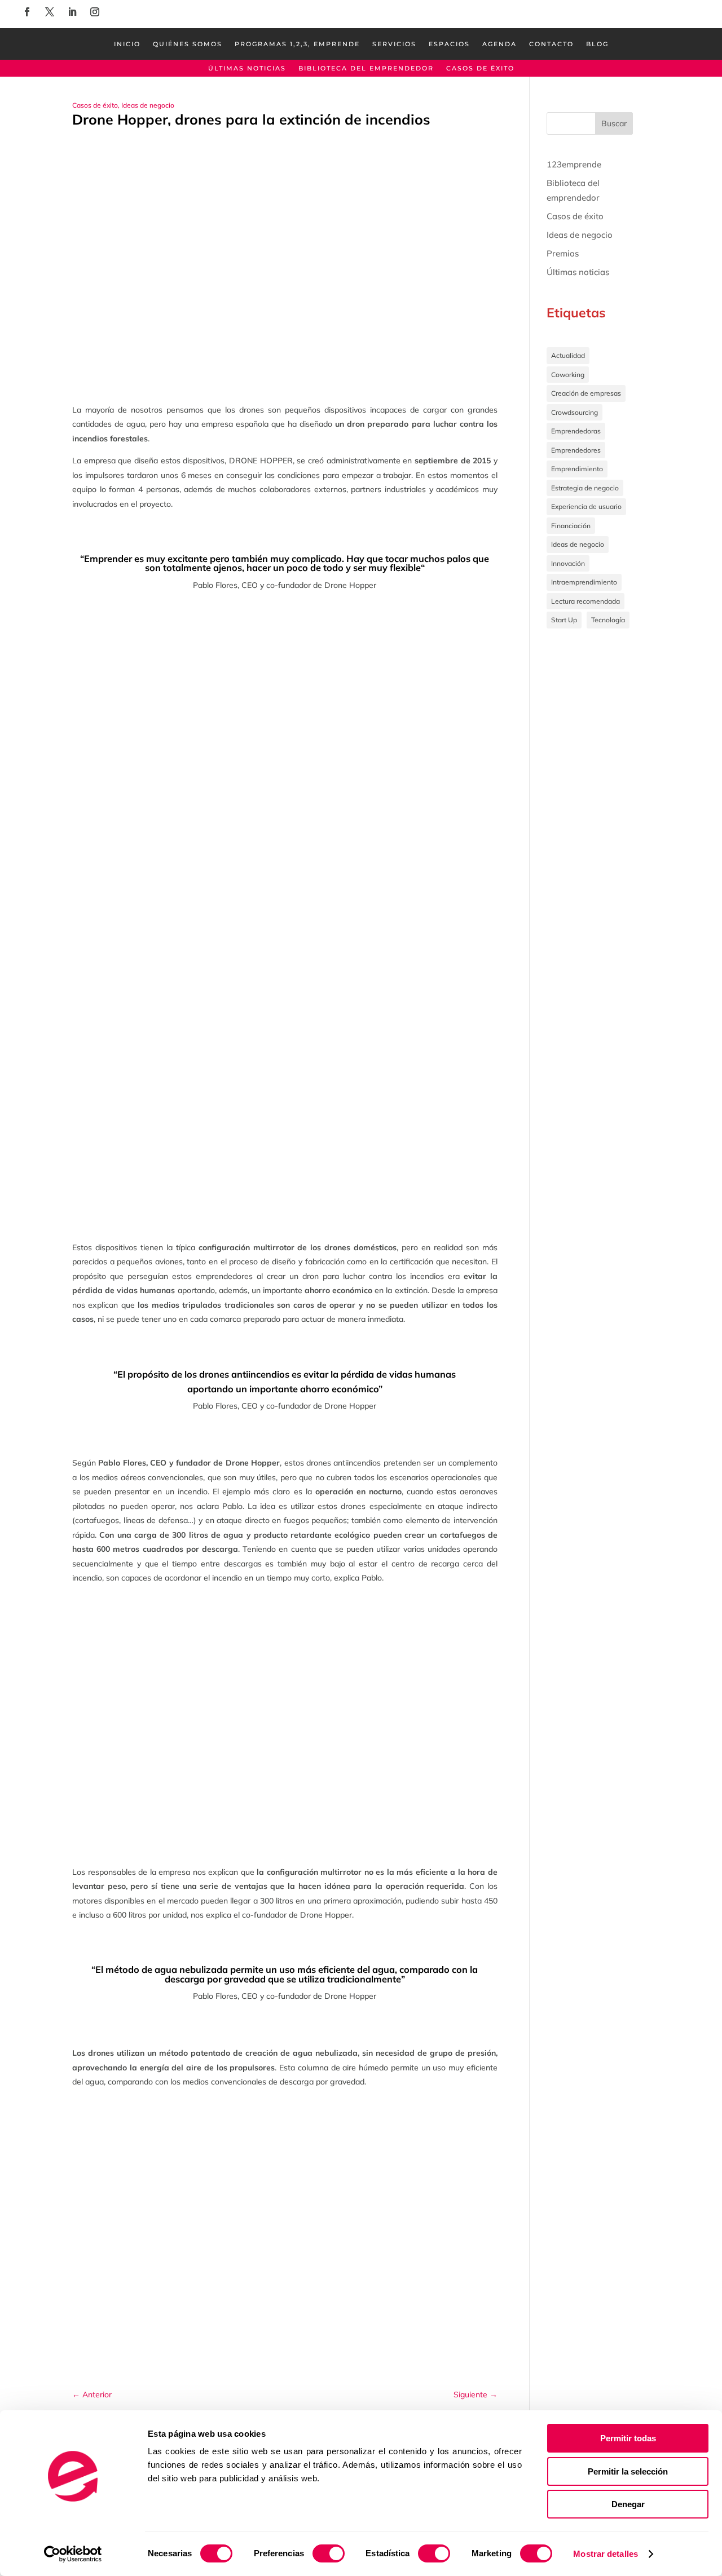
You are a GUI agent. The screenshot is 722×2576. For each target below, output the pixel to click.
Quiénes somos (188, 44)
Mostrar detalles (606, 2554)
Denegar (628, 2504)
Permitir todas (628, 2438)
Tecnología (608, 620)
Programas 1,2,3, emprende (297, 44)
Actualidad (568, 355)
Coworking (568, 375)
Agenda (499, 44)
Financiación (571, 526)
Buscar (614, 123)
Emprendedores (576, 450)
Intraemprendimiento (584, 582)
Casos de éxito (480, 68)
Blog (597, 44)
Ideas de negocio (148, 105)
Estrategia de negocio (585, 488)
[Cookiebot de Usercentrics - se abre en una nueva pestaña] (73, 2554)
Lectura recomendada (585, 601)
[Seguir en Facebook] (27, 12)
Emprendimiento (577, 469)
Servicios (394, 44)
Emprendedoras (576, 431)
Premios (563, 253)
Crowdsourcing (574, 412)
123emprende (574, 164)
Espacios (449, 44)
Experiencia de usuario (586, 506)
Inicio (127, 44)
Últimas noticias (247, 68)
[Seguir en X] (50, 12)
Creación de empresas (586, 393)
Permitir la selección (628, 2471)
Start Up (564, 620)
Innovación (568, 563)
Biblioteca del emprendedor (366, 68)
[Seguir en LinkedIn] (72, 12)
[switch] (329, 2553)
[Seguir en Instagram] (95, 12)
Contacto (551, 44)
